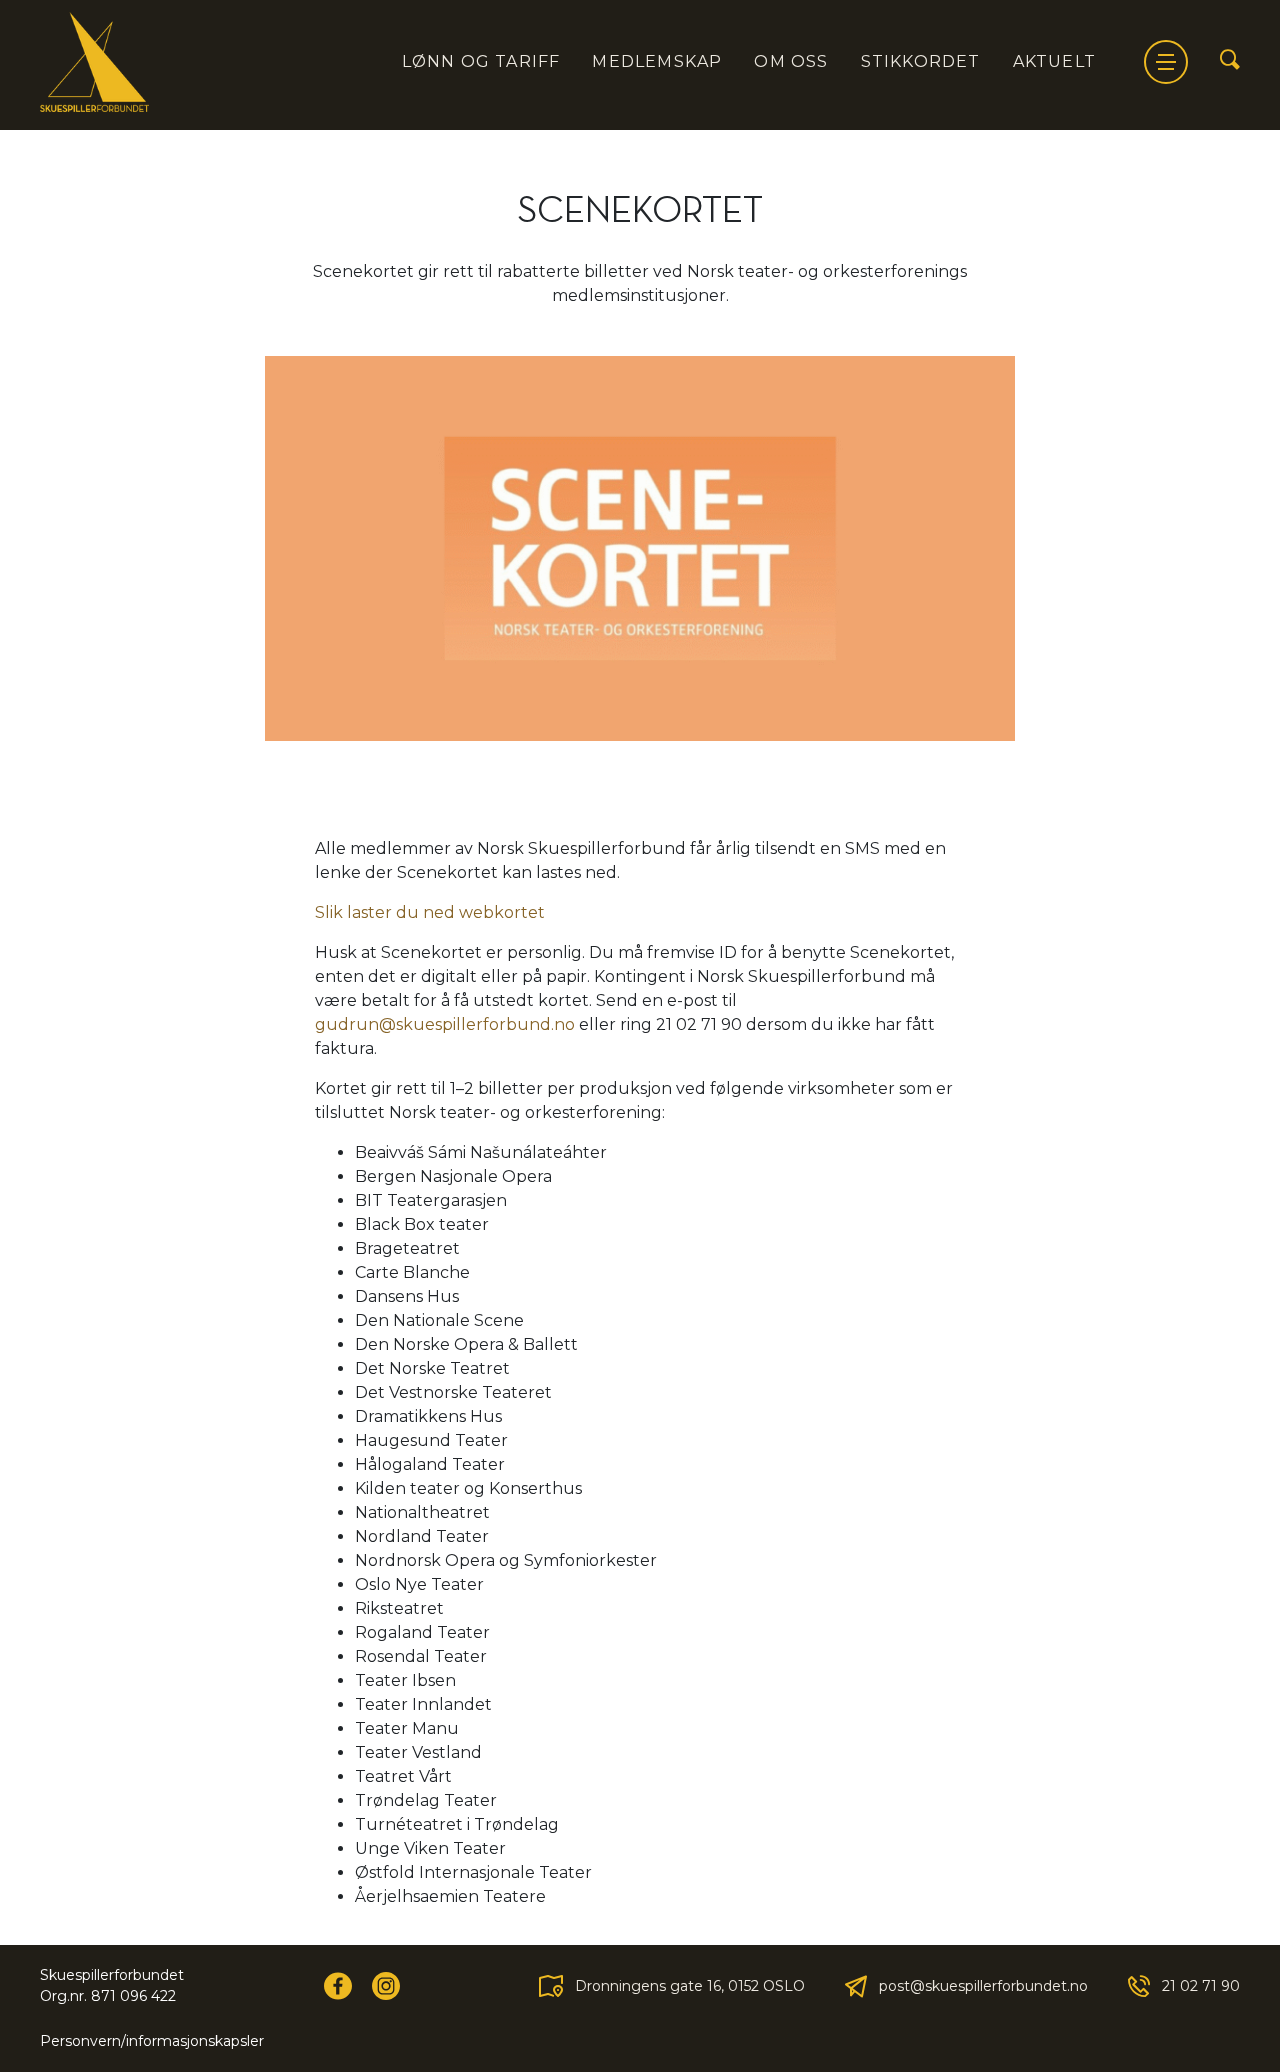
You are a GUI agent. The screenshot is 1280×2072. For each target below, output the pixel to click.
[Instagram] (386, 1986)
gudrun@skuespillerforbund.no (445, 1024)
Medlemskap (657, 61)
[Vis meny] (1166, 62)
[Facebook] (338, 1986)
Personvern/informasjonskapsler (152, 2041)
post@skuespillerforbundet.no (983, 1986)
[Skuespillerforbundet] (94, 62)
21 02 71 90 (1201, 1986)
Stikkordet (921, 61)
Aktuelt (1054, 61)
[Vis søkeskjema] (1230, 61)
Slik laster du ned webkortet (430, 912)
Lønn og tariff (481, 61)
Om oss (791, 61)
